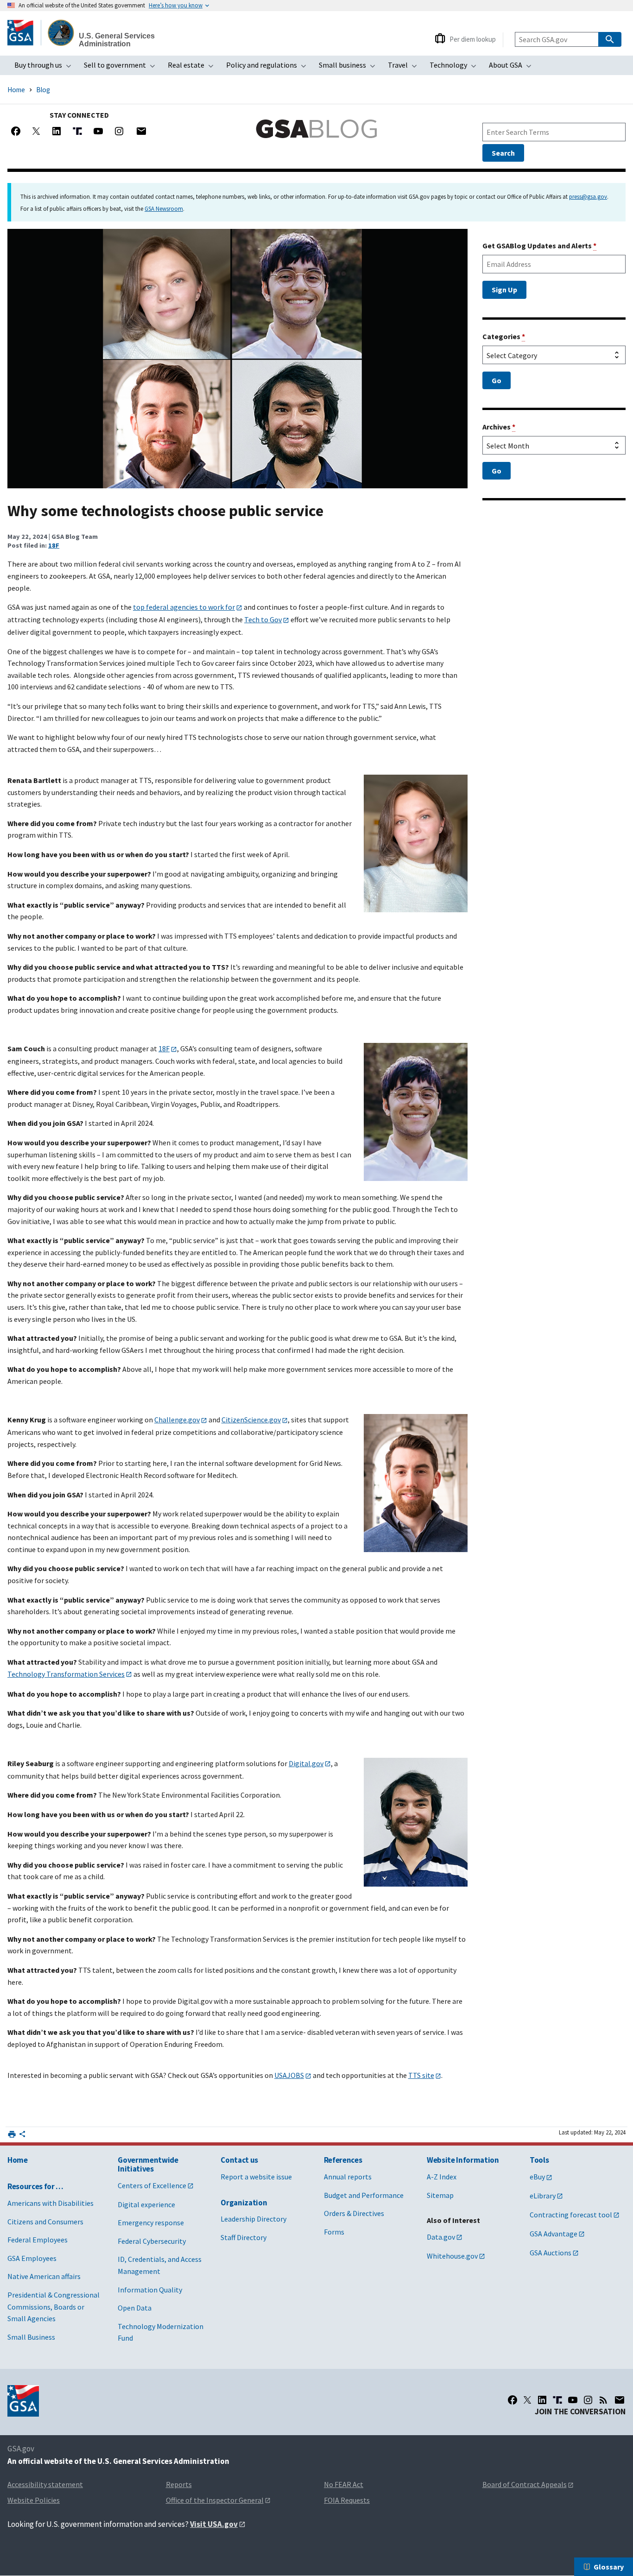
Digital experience (146, 2204)
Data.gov (441, 2237)
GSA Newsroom (164, 208)
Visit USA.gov (214, 2524)
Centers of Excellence (152, 2185)
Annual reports (348, 2177)
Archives (499, 427)
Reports (179, 2484)
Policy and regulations (269, 68)
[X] (36, 131)
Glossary (609, 2567)
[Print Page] (12, 2134)
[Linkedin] (57, 131)
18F (54, 545)
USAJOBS (289, 2075)
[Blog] (603, 2400)
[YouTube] (98, 131)
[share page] (22, 2136)
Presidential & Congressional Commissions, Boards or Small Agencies (54, 2307)
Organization (244, 2203)
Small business (350, 68)
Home (16, 90)
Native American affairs (44, 2276)
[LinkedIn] (542, 2400)
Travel (405, 68)
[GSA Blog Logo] (317, 129)
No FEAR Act (344, 2484)
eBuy (537, 2177)
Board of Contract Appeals (525, 2484)
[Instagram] (119, 131)
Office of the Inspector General (215, 2500)
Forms (334, 2232)
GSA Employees (32, 2258)
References (343, 2160)
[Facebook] (16, 131)
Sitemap (440, 2195)
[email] (620, 2400)
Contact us (239, 2160)
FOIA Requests (347, 2500)
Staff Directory (244, 2237)
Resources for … (35, 2186)
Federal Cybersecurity (152, 2241)
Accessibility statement (45, 2484)
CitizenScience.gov (251, 1420)
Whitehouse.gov (452, 2256)
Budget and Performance (364, 2195)
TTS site (421, 2075)
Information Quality (150, 2290)
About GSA (513, 68)
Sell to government (122, 68)
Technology (456, 68)
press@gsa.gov (588, 196)
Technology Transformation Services (66, 1674)
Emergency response (151, 2222)
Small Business (31, 2337)
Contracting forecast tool (571, 2215)
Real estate (193, 68)
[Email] (141, 131)
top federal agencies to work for (184, 607)
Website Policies (34, 2500)
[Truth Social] (77, 131)
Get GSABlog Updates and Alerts (539, 246)
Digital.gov (306, 1763)
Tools (539, 2160)
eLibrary (543, 2196)
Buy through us (46, 68)
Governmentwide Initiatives (148, 2164)
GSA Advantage (554, 2234)
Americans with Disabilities (51, 2203)
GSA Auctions (551, 2253)
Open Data (135, 2308)
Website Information (463, 2160)
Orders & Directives (354, 2213)
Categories (504, 336)
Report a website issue (256, 2177)
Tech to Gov (263, 619)
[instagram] (588, 2400)
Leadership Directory (253, 2219)
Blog (43, 90)
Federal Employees (38, 2240)
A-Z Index (442, 2177)
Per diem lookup (473, 39)
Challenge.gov (177, 1420)
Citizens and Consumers (45, 2222)
